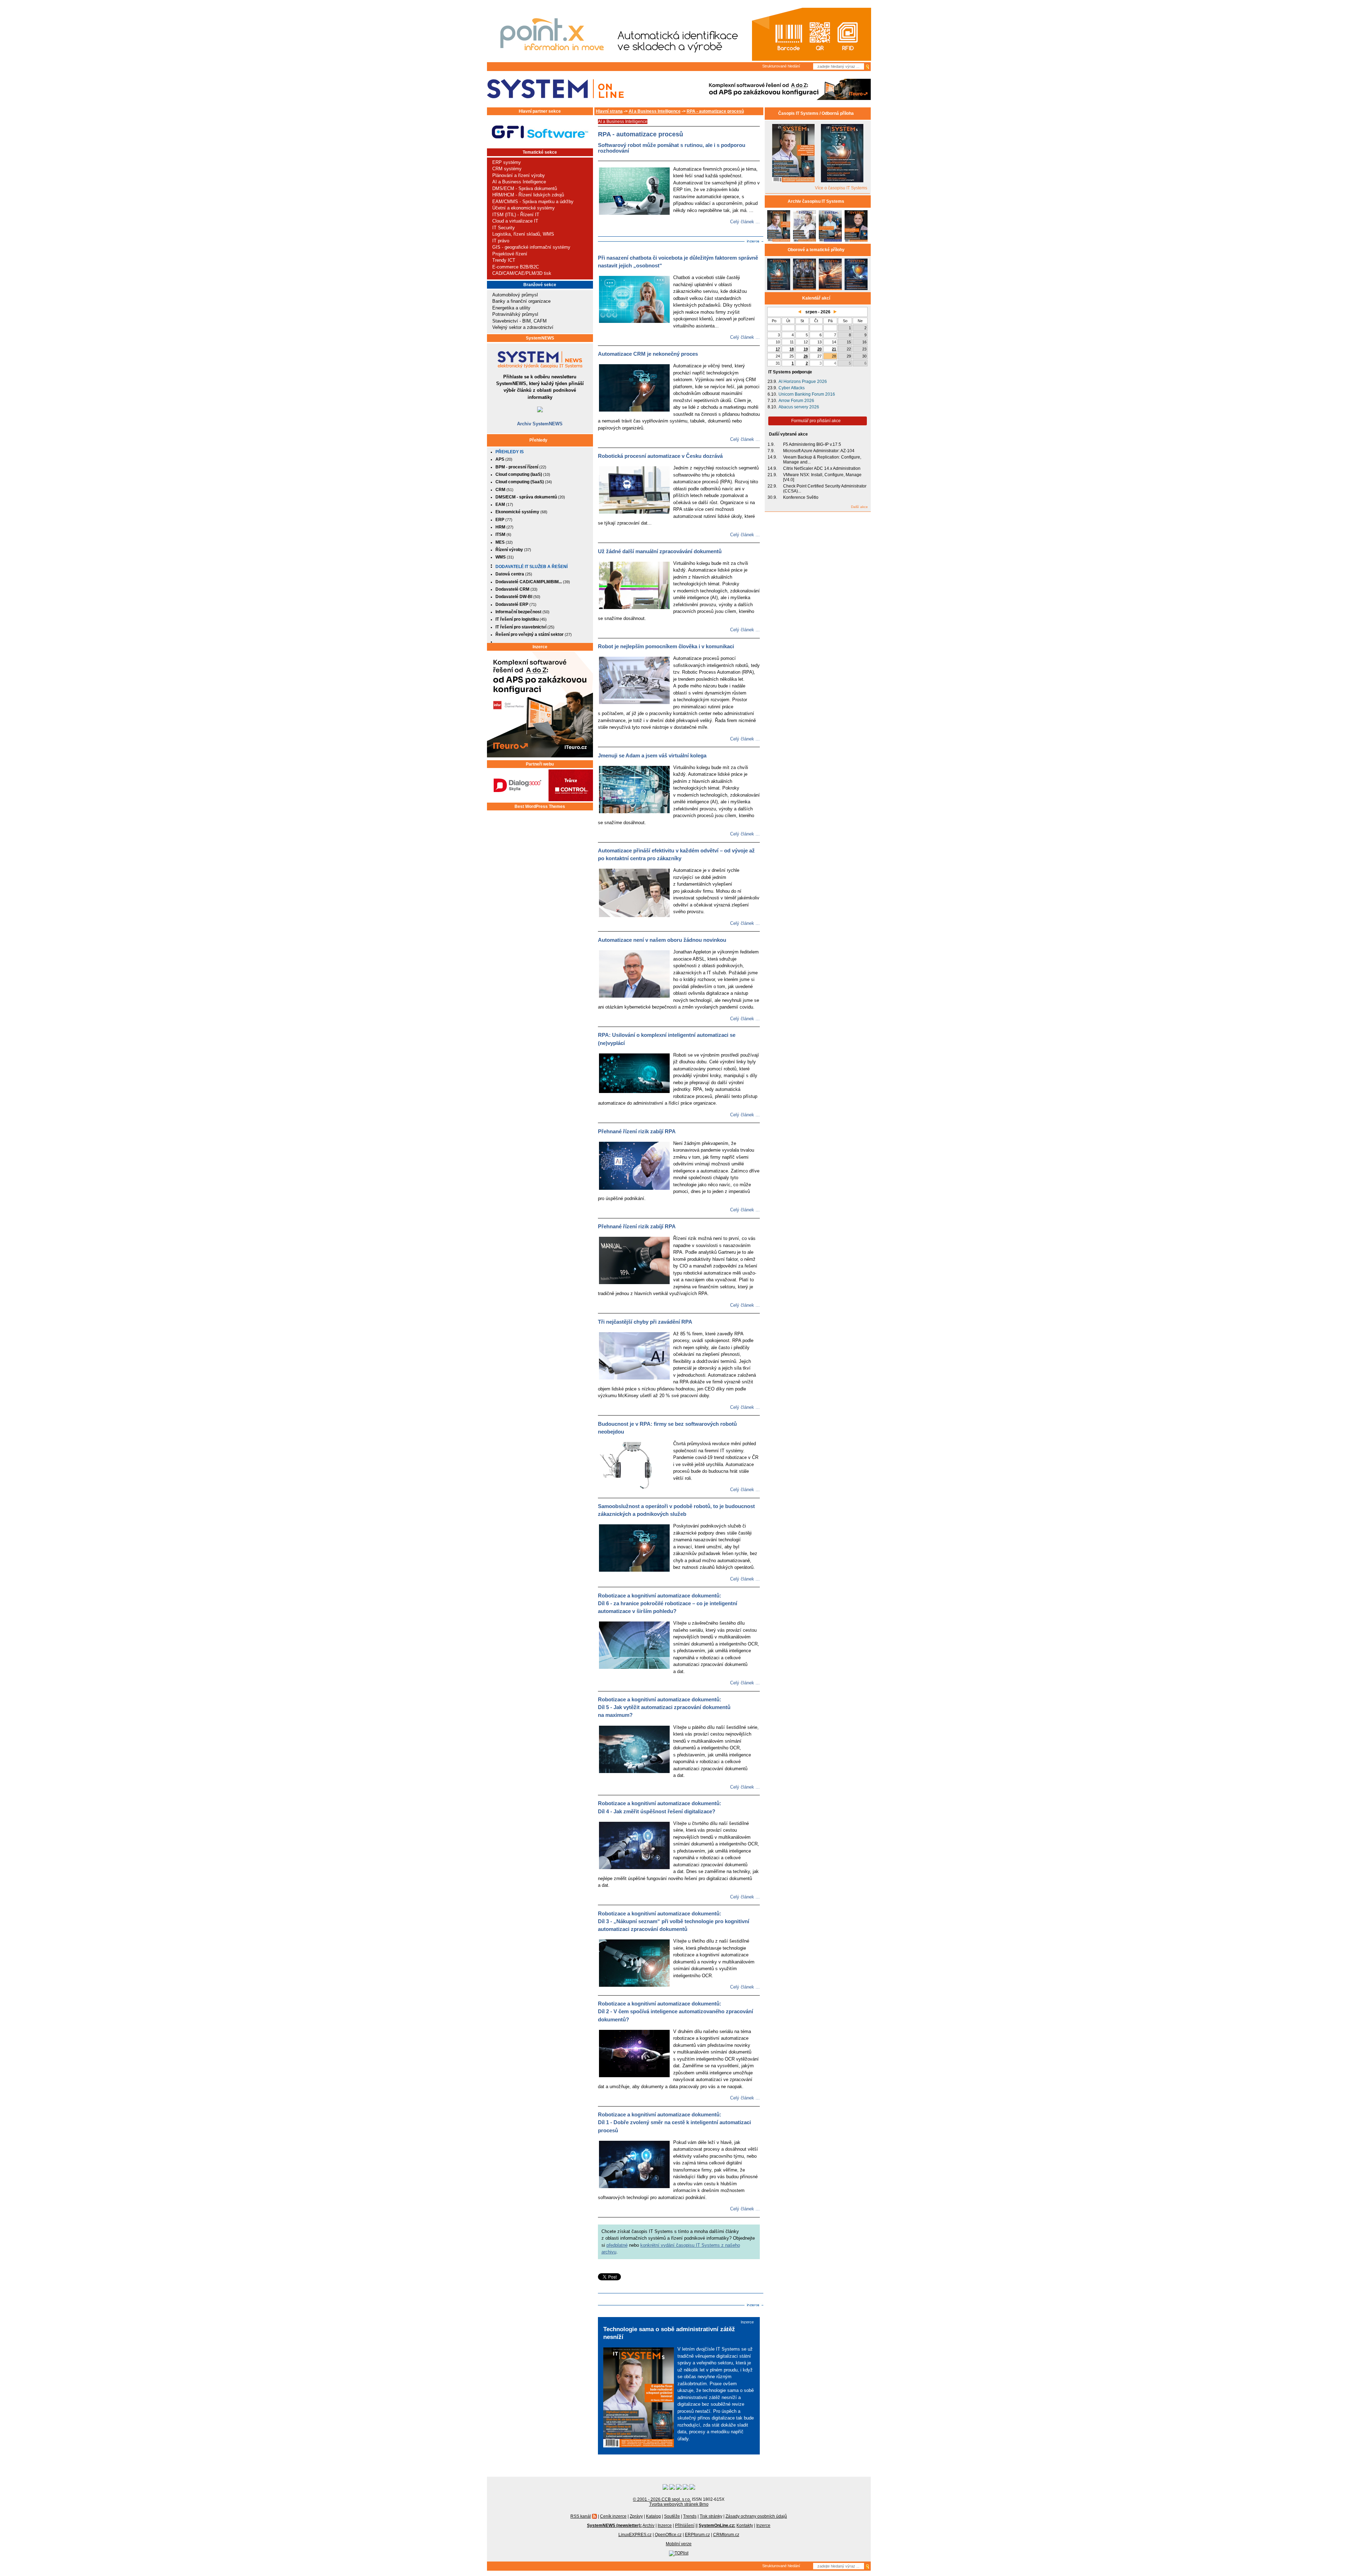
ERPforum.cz (697, 2535)
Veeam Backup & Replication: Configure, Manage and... (822, 460)
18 (792, 349)
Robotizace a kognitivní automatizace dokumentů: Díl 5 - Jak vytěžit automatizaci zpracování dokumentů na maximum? (664, 1707)
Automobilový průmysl (515, 295)
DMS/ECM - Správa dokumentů (525, 188)
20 (820, 349)
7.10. (772, 401)
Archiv (648, 2525)
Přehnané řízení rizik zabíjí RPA (637, 1132)
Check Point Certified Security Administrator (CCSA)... (825, 489)
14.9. (772, 457)
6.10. (772, 394)
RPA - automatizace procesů (715, 111)
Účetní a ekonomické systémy (524, 208)
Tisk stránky (711, 2516)
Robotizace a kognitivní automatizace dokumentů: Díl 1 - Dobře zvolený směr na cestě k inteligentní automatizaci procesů (674, 2122)
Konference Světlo (801, 497)
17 (778, 349)
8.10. (772, 407)
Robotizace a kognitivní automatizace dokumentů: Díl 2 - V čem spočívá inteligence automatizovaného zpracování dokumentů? (675, 2011)
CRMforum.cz (726, 2535)
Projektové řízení (510, 254)
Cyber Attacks (792, 388)
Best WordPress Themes (540, 807)
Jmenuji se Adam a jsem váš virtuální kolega (652, 756)
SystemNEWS (540, 338)
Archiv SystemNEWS (540, 424)
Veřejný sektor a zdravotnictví (523, 327)
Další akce (859, 507)
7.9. (771, 451)
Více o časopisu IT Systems (841, 188)
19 (806, 349)
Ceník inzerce (613, 2516)
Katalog (653, 2516)
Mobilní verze (679, 2544)
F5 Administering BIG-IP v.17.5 (812, 444)
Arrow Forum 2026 (796, 401)
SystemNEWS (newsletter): (614, 2525)
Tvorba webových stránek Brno (679, 2504)
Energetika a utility (511, 308)
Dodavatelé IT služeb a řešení (531, 567)
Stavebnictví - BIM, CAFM (519, 321)
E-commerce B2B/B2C (516, 267)
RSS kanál (581, 2516)
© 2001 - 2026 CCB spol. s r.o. (662, 2499)
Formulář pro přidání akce (816, 421)
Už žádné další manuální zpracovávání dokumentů (660, 551)
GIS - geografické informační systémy (531, 247)
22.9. (772, 486)
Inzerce (540, 647)
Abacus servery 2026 (799, 407)
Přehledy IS (510, 452)
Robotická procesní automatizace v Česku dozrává (660, 456)
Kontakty (745, 2525)
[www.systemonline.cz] (555, 89)
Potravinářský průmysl (515, 314)
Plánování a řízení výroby (519, 175)
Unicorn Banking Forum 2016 (807, 394)
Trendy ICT (504, 260)
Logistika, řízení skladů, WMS (523, 234)
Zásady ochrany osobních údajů (756, 2516)
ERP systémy (507, 162)
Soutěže (672, 2516)
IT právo (501, 241)
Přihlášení (685, 2525)
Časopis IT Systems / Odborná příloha (816, 113)
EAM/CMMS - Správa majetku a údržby (533, 202)
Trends (690, 2516)
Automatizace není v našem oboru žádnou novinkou (662, 940)
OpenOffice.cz (668, 2535)
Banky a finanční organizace (521, 301)
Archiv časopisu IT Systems (816, 201)
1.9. (771, 444)
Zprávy (636, 2516)
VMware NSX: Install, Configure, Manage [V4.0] (822, 477)
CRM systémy (507, 169)
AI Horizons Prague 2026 (803, 382)
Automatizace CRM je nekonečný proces (648, 354)
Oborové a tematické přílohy (816, 250)
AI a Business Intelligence (519, 182)
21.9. (772, 475)
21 (834, 349)
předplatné (617, 2245)
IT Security (504, 228)
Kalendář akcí (816, 298)
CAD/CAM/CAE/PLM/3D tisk (522, 273)
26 (806, 356)
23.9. (772, 382)
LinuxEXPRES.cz (635, 2535)
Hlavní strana (609, 111)
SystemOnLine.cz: (717, 2525)
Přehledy (538, 440)
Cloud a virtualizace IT (515, 221)
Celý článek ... (745, 222)
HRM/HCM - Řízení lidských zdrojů (528, 195)
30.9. (772, 497)
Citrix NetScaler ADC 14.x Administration (822, 468)
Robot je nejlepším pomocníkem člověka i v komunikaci (666, 646)
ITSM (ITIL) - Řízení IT (516, 215)
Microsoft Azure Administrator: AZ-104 (819, 451)
